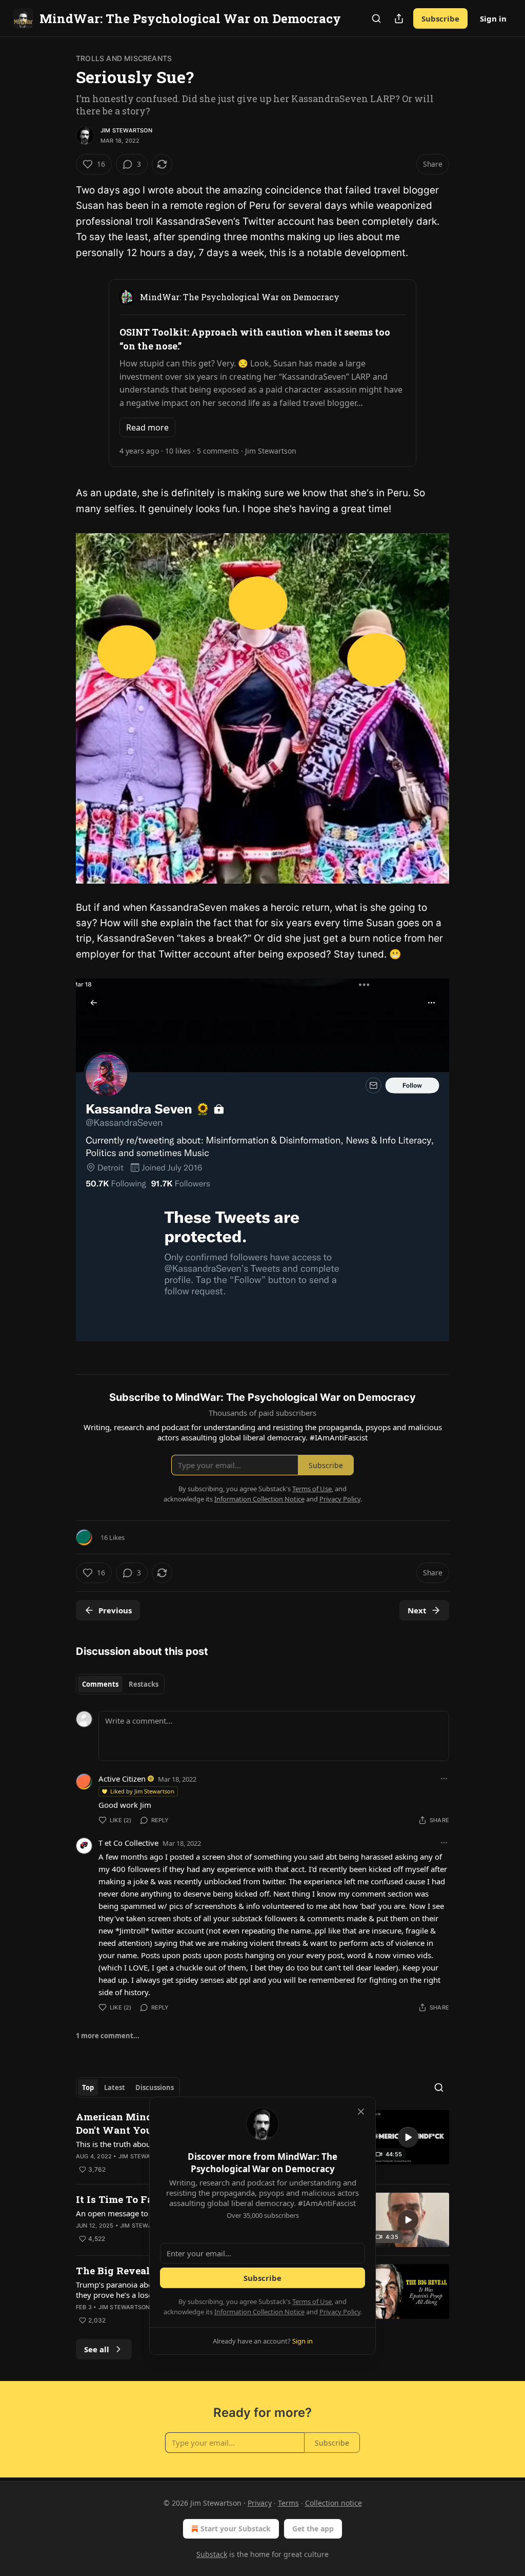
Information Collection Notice (259, 2312)
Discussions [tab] (155, 2087)
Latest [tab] (115, 2087)
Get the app (313, 2529)
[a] (408, 2137)
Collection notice (334, 2503)
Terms (288, 2503)
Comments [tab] (100, 1684)
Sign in (493, 18)
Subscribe (440, 18)
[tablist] (120, 1684)
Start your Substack (236, 2529)
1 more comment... (108, 2036)
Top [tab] (88, 2087)
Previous (115, 1610)
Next (417, 1610)
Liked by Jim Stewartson (142, 1791)
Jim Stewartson (126, 130)
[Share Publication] (399, 18)
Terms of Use (312, 2301)
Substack (212, 2554)
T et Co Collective (128, 1843)
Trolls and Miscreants (124, 58)
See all (97, 2349)
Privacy (260, 2503)
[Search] (376, 18)
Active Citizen (122, 1779)
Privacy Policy (340, 2312)
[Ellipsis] (444, 1779)
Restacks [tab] (144, 1684)
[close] (361, 2112)
